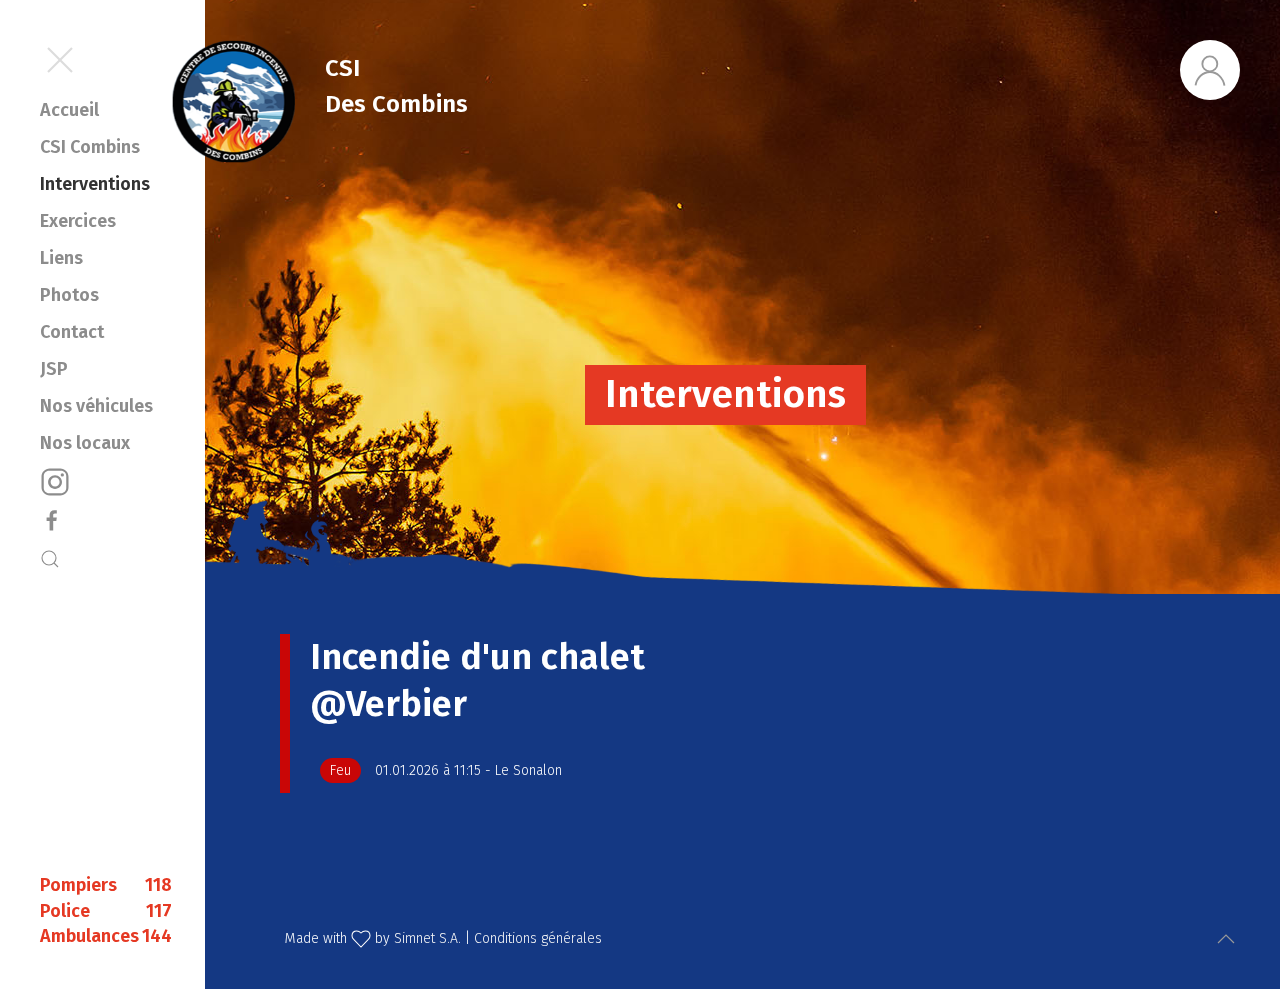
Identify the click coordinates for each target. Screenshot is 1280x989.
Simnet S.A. (427, 938)
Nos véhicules (96, 406)
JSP (54, 369)
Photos (69, 295)
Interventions (95, 184)
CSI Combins (90, 147)
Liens (61, 258)
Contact (72, 332)
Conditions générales (538, 938)
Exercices (78, 221)
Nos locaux (85, 443)
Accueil (69, 110)
